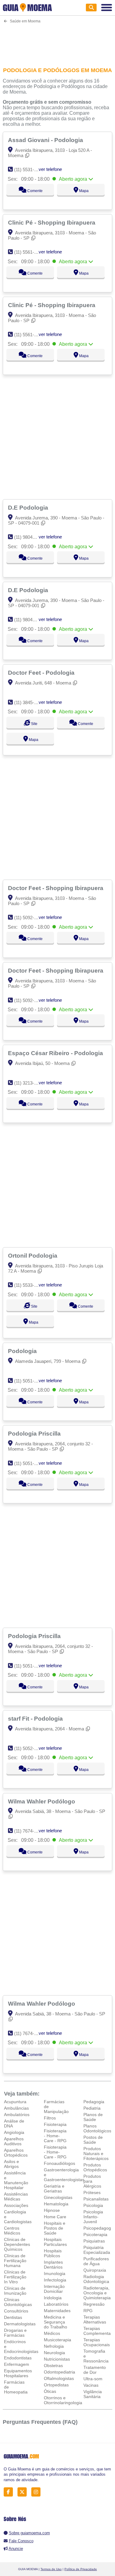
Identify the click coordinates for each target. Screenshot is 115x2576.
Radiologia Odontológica (96, 2279)
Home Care (55, 2217)
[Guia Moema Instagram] (38, 2492)
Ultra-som (93, 2379)
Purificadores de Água (96, 2261)
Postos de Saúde (93, 2140)
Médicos (52, 2333)
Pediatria (92, 2108)
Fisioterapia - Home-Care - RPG (55, 2136)
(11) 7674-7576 (29, 1831)
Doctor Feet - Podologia (42, 673)
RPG (88, 2311)
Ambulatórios (17, 2115)
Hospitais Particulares (55, 2242)
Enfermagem (17, 2364)
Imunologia (55, 2273)
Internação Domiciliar (54, 2289)
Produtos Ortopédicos (95, 2167)
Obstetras (53, 2366)
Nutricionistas (57, 2359)
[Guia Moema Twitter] (24, 2492)
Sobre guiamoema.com (29, 2533)
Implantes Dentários (53, 2265)
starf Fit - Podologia (36, 1718)
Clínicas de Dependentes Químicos (17, 2244)
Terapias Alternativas (95, 2320)
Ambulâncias (16, 2108)
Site (34, 724)
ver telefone (50, 169)
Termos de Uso (51, 2569)
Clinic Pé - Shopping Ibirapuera (52, 222)
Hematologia (56, 2204)
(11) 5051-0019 (29, 1463)
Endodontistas (18, 2358)
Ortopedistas (56, 2385)
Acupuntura (15, 2102)
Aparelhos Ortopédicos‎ (16, 2153)
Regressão (94, 2304)
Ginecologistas (58, 2197)
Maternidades (57, 2311)
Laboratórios (56, 2304)
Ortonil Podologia (33, 1255)
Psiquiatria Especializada (97, 2250)
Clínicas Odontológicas (18, 2302)
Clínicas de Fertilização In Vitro (15, 2277)
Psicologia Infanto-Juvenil (93, 2217)
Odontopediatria (59, 2372)
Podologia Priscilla (35, 1433)
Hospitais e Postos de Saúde (55, 2228)
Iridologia (53, 2298)
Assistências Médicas (16, 2196)
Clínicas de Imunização (15, 2291)
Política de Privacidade (81, 2569)
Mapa (83, 191)
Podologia (23, 1351)
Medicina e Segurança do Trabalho (56, 2322)
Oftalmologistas (59, 2378)
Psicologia (93, 2205)
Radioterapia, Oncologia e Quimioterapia (97, 2293)
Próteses (92, 2192)
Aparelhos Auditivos (14, 2141)
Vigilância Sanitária (93, 2394)
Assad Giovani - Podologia (46, 140)
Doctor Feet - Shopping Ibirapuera (56, 888)
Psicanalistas (96, 2199)
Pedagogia (94, 2102)
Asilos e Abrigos (11, 2164)
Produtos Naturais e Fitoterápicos (96, 2154)
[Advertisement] (57, 41)
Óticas (50, 2391)
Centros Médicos (12, 2231)
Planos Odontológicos (97, 2128)
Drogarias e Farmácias (15, 2333)
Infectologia (55, 2280)
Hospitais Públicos (53, 2253)
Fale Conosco (21, 2541)
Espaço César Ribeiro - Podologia (56, 1053)
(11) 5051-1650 (29, 1381)
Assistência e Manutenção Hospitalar (16, 2180)
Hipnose (52, 2210)
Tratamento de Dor (95, 2370)
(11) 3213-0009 (29, 1083)
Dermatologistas (20, 2324)
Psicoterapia (95, 2235)
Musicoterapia (57, 2340)
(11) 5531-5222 (29, 170)
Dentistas (13, 2317)
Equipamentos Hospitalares (18, 2373)
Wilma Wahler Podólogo (42, 1801)
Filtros (50, 2118)
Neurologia (54, 2353)
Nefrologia (54, 2346)
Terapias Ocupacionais (97, 2342)
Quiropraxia (95, 2270)
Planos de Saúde (93, 2117)
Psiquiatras (94, 2241)
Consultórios (16, 2311)
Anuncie (16, 2549)
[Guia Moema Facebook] (10, 2492)
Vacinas (91, 2385)
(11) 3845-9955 (29, 702)
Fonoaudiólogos (59, 2163)
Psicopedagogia (99, 2228)
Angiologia (14, 2132)
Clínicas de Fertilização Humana (15, 2261)
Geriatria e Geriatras (54, 2188)
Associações (16, 2205)
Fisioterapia (55, 2124)
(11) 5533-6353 (29, 1285)
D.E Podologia (29, 507)
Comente (34, 191)
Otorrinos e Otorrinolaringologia (63, 2400)
